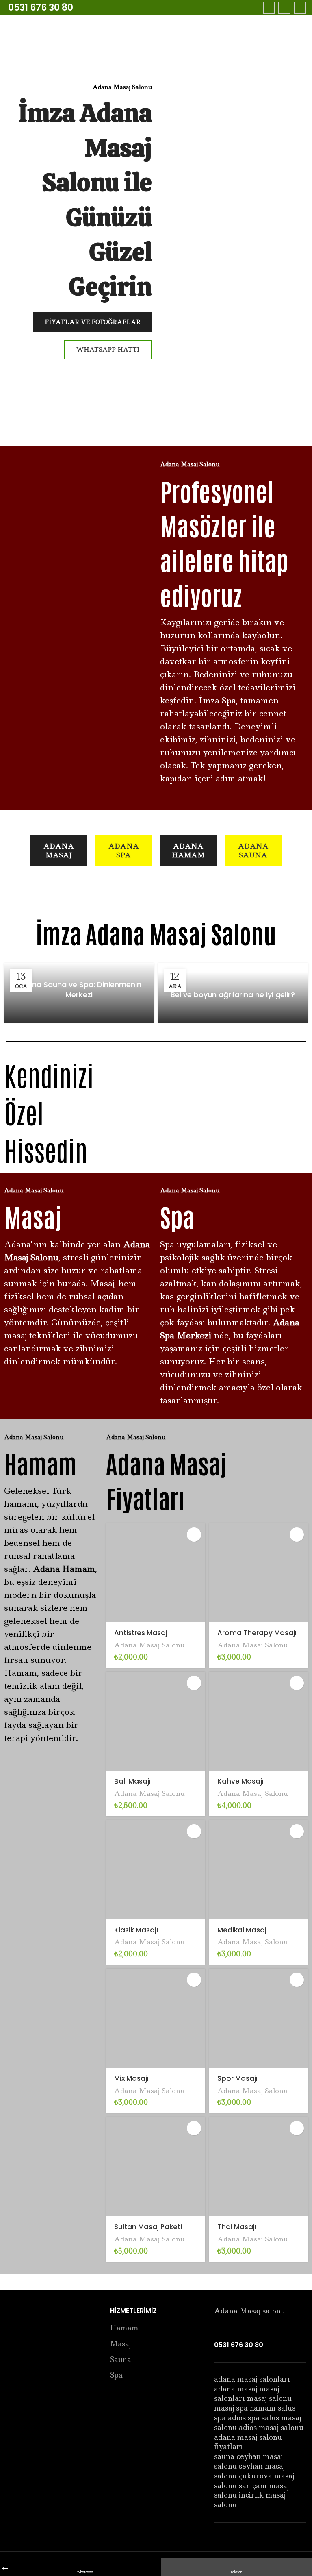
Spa (116, 2375)
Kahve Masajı (240, 1781)
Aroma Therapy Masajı (257, 1633)
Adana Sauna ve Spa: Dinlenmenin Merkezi (79, 990)
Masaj (120, 2344)
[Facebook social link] (269, 8)
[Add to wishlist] (194, 1535)
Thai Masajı (237, 2227)
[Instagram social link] (300, 8)
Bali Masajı (132, 1781)
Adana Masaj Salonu (149, 1645)
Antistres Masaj (141, 1633)
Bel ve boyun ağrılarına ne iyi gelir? (233, 995)
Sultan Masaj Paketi (148, 2227)
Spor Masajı (237, 2078)
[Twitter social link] (284, 8)
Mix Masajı (131, 2078)
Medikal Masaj (242, 1930)
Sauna (121, 2360)
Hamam (124, 2328)
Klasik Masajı (136, 1930)
